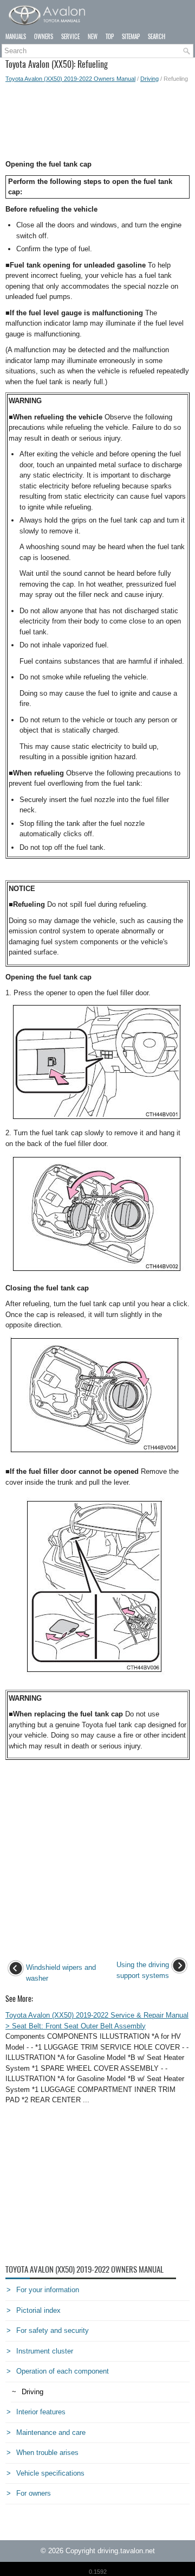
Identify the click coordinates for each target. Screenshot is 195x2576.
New (93, 37)
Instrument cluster (45, 2351)
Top (110, 37)
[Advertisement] (97, 121)
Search (157, 37)
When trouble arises (47, 2453)
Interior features (41, 2412)
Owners (44, 37)
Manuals (16, 37)
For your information (48, 2290)
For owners (34, 2493)
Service (70, 37)
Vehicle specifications (50, 2473)
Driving (149, 79)
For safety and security (53, 2330)
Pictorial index (38, 2310)
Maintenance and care (51, 2432)
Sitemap (131, 37)
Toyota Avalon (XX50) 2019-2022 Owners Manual (70, 79)
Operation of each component (63, 2371)
